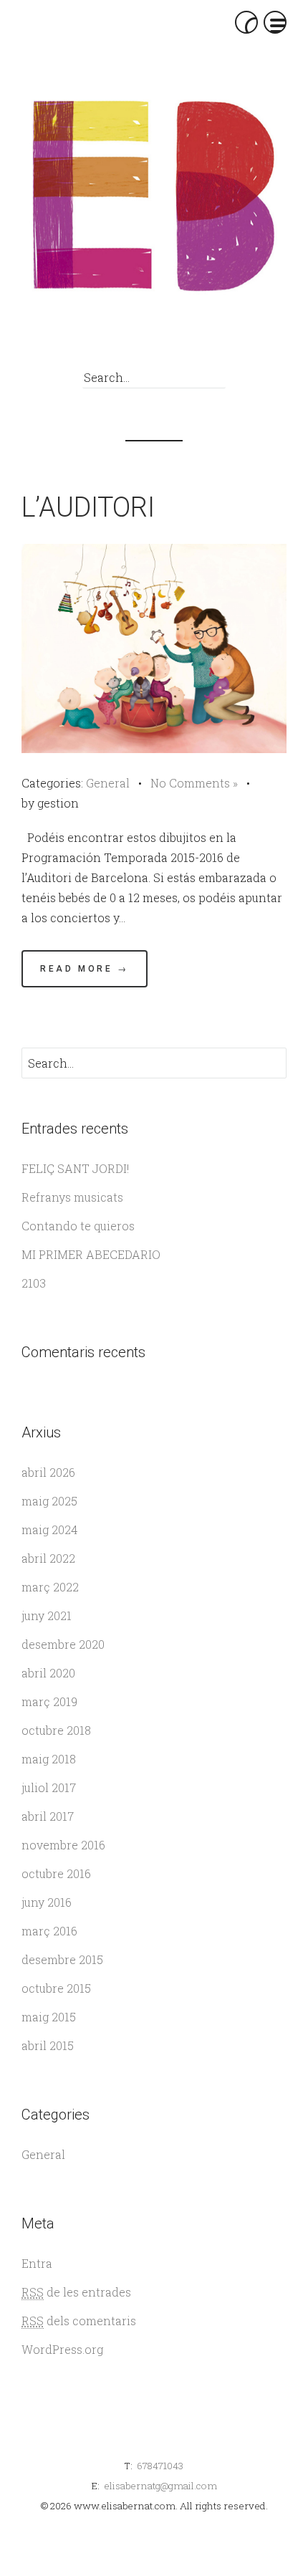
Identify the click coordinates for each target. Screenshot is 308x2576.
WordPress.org (62, 2349)
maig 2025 (49, 1501)
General (108, 783)
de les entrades (76, 2292)
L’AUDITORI (88, 507)
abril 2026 (48, 1472)
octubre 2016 (56, 1873)
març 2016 (49, 1931)
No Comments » (194, 783)
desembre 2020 (63, 1644)
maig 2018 (49, 1759)
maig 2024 (49, 1529)
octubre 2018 (56, 1730)
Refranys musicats (72, 1197)
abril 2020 (48, 1673)
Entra (37, 2263)
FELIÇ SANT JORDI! (75, 1168)
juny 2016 (47, 1902)
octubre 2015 (56, 1988)
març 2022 (50, 1587)
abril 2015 (48, 2045)
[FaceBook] (114, 340)
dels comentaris (79, 2321)
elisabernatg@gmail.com (160, 2486)
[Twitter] (146, 340)
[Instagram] (211, 340)
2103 (34, 1283)
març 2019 (49, 1701)
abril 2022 (48, 1558)
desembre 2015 (62, 1959)
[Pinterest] (179, 340)
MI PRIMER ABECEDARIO (91, 1254)
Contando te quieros (78, 1226)
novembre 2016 (63, 1845)
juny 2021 (47, 1615)
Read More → (85, 969)
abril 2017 (48, 1816)
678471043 (160, 2466)
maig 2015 (49, 2017)
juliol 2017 (49, 1787)
